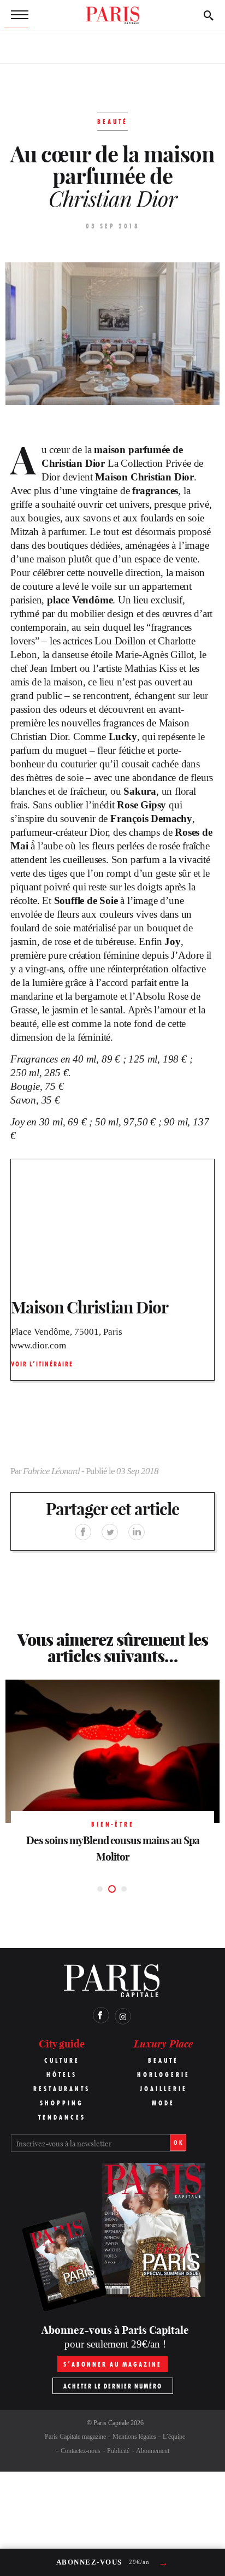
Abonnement (153, 2451)
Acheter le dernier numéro (113, 2386)
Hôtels (62, 2075)
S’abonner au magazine (112, 2364)
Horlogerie (164, 2075)
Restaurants (62, 2089)
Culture (62, 2060)
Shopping (62, 2103)
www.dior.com (39, 1345)
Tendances (62, 2117)
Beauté (163, 2060)
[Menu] (16, 15)
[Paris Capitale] (112, 15)
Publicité (118, 2451)
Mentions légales (134, 2437)
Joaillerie (164, 2089)
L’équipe (174, 2437)
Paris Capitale (111, 2423)
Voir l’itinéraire (42, 1364)
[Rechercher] (209, 15)
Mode (163, 2103)
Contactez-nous (81, 2451)
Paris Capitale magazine (75, 2437)
